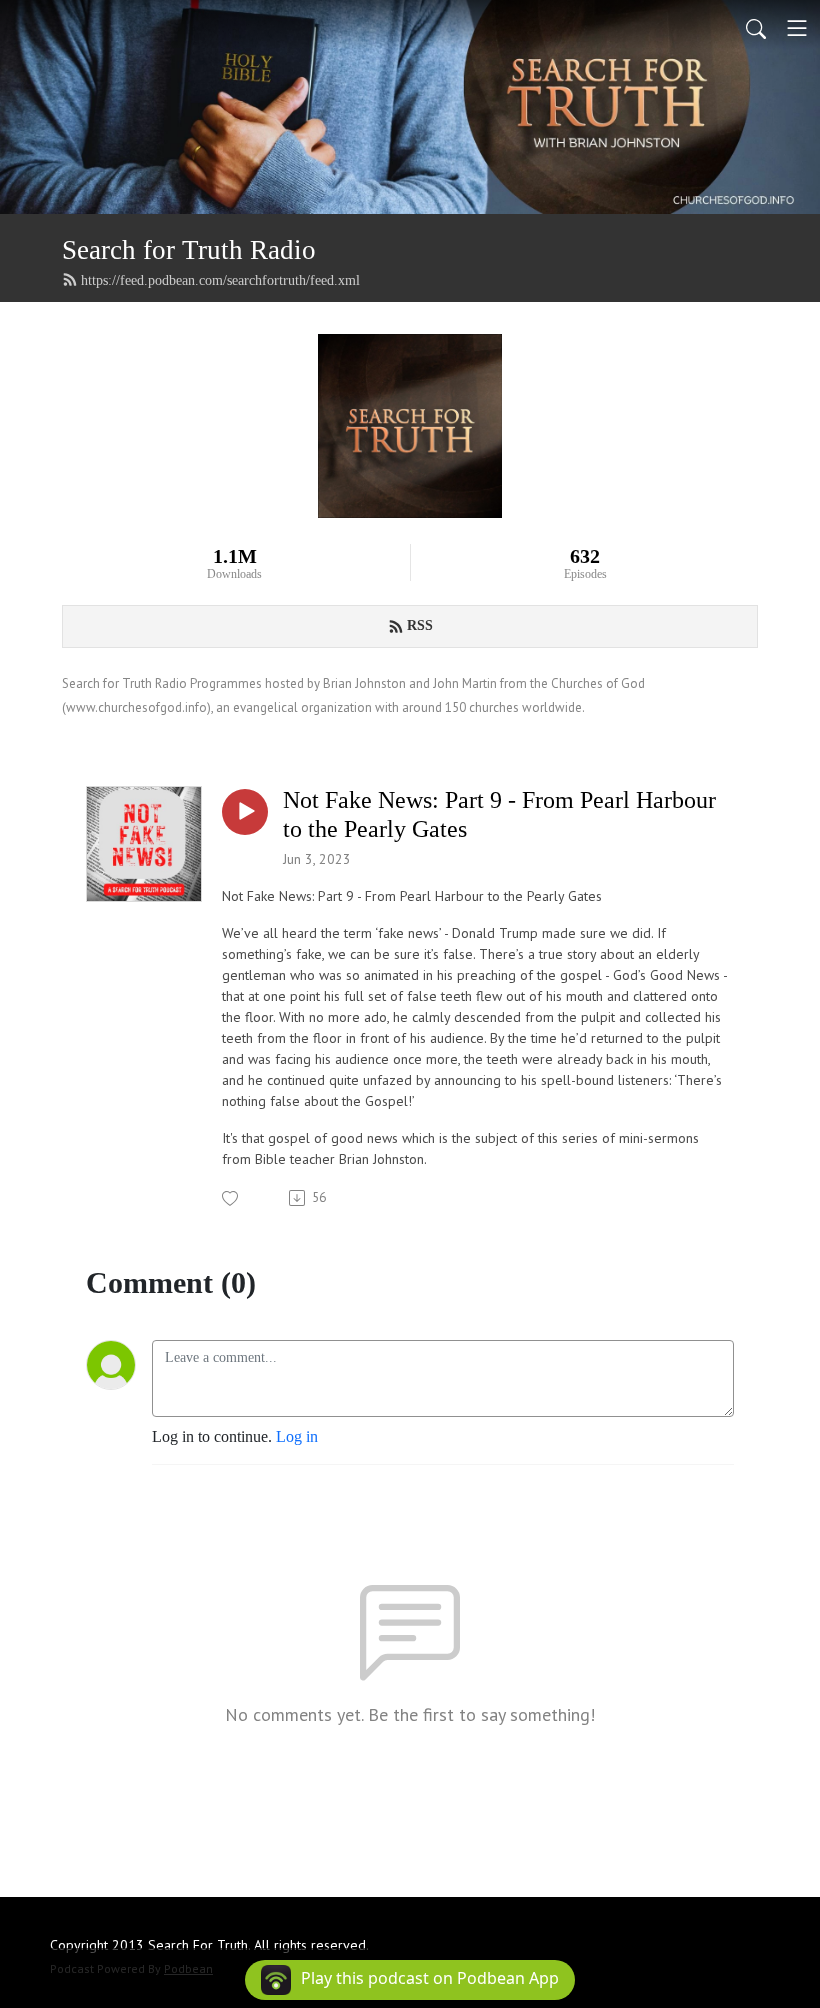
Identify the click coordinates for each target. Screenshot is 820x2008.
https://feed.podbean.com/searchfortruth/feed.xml (220, 280)
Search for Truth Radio (189, 250)
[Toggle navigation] (797, 28)
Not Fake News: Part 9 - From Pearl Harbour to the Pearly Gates (499, 814)
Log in (297, 1436)
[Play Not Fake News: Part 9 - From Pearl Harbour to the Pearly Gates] (245, 812)
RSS (420, 625)
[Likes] (231, 1198)
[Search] (756, 28)
